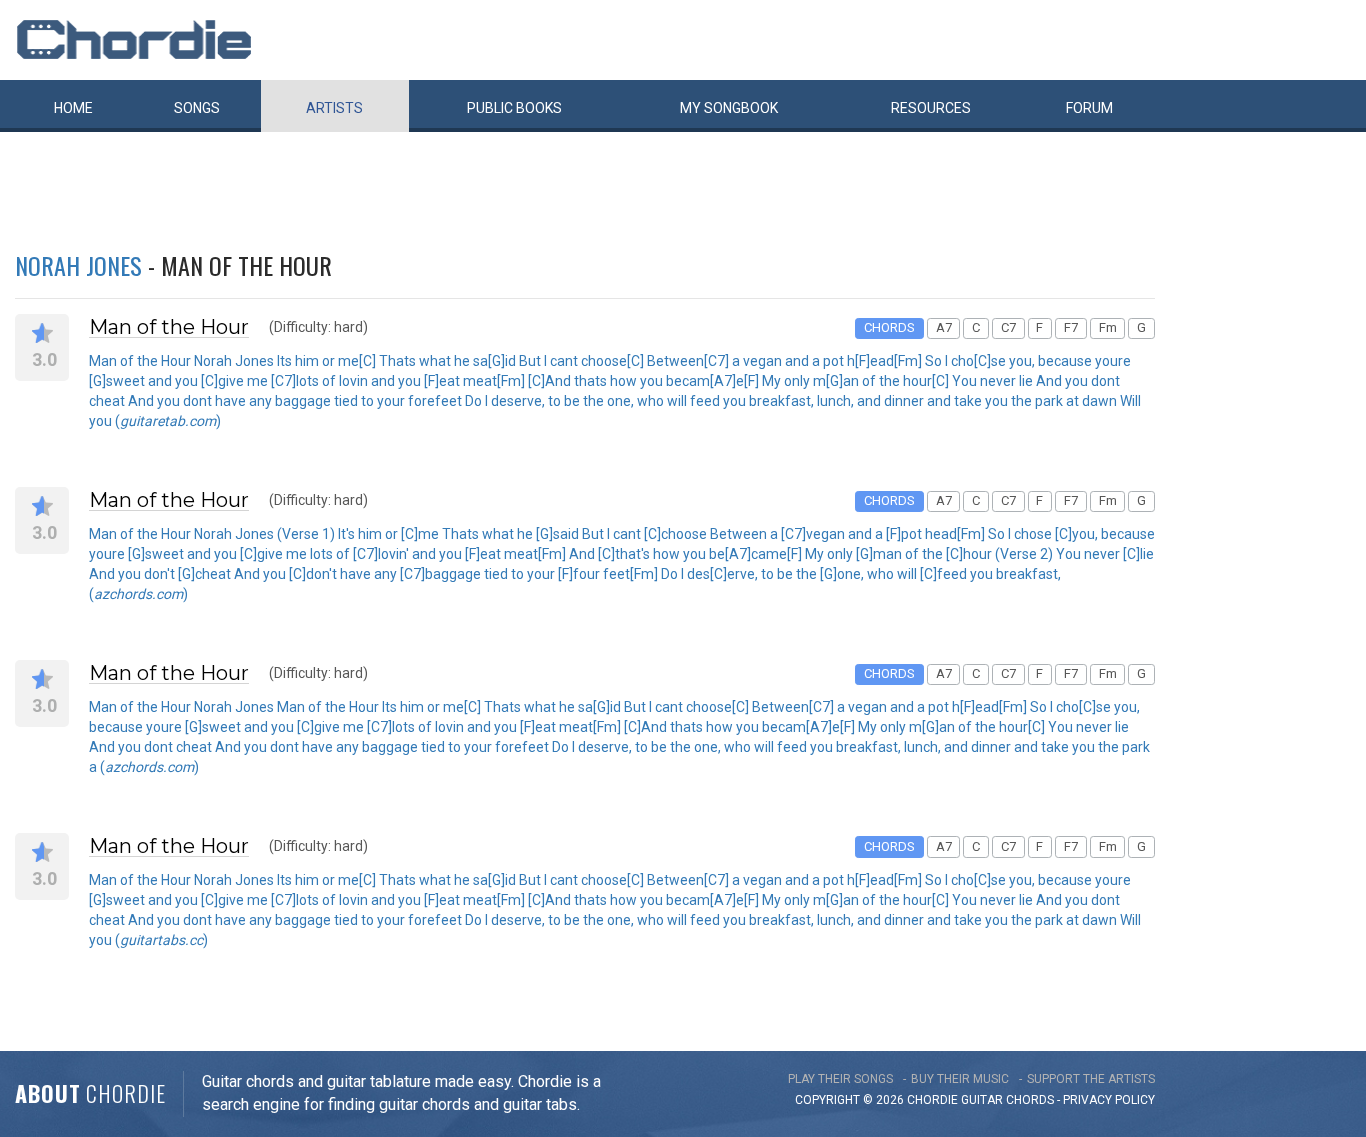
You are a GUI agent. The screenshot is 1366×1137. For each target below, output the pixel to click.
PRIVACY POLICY (1109, 1100)
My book (729, 108)
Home (73, 108)
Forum (1089, 108)
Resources (931, 108)
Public (514, 108)
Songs (197, 108)
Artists (334, 108)
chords (1030, 1100)
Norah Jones (78, 265)
